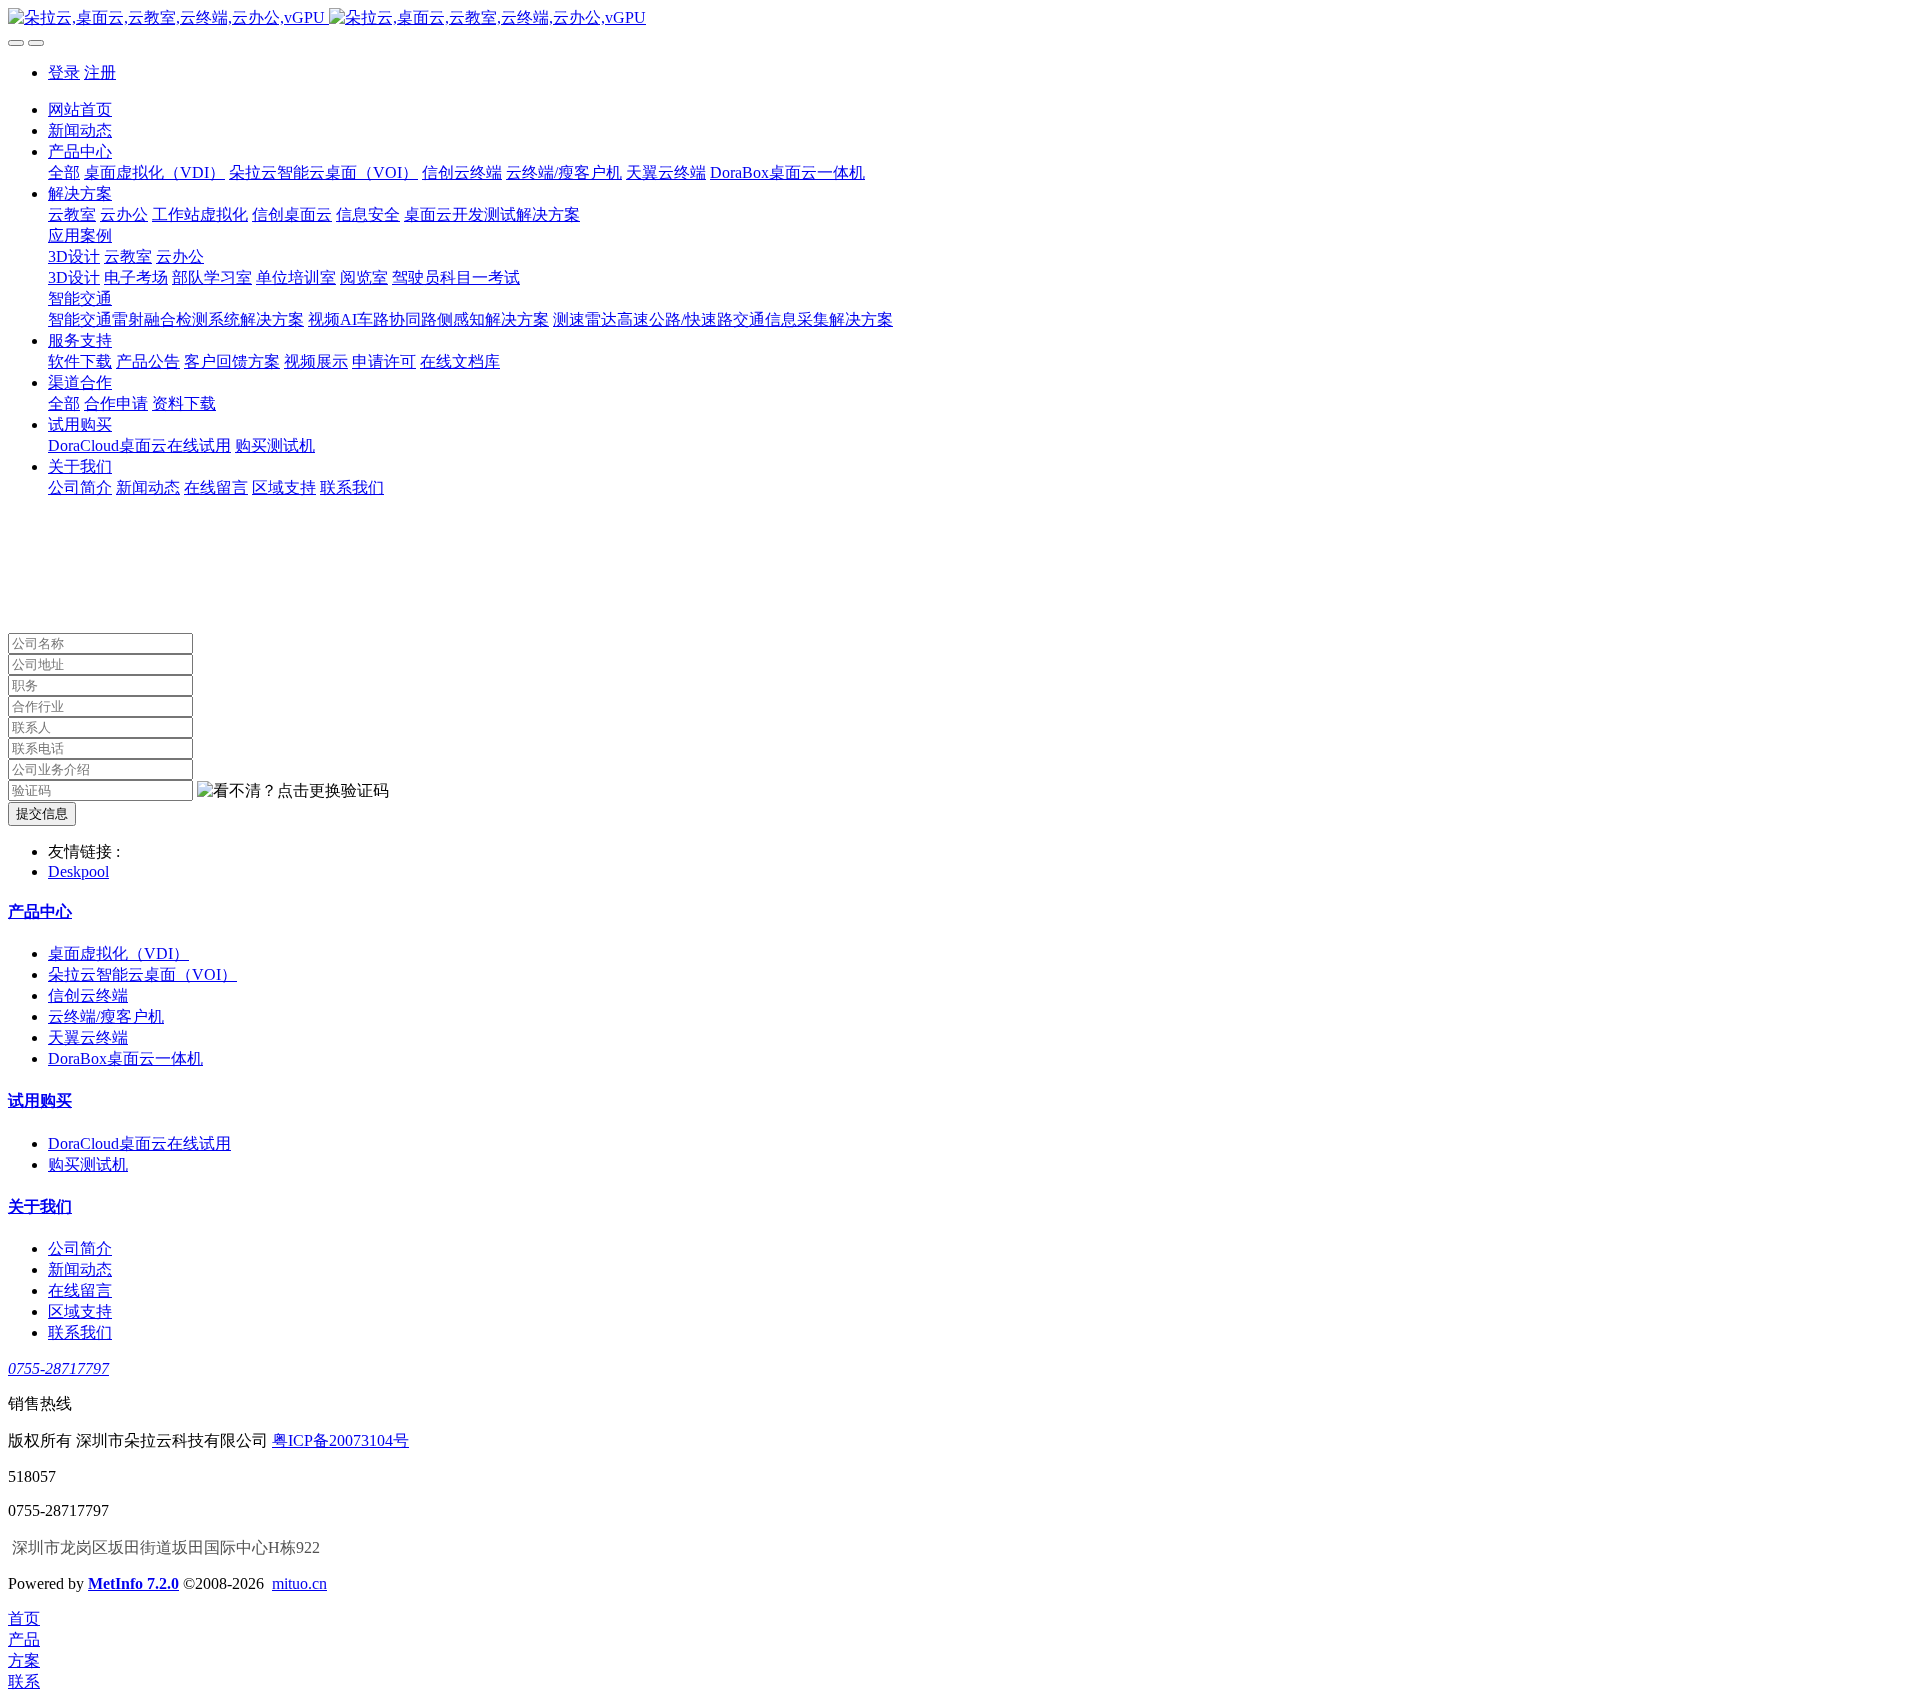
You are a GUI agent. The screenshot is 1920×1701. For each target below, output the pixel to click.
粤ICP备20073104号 (340, 1440)
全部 (64, 172)
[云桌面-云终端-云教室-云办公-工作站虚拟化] (960, 18)
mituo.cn (299, 1583)
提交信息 (42, 813)
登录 (64, 72)
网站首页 (80, 109)
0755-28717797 (58, 1368)
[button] (293, 791)
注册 (100, 72)
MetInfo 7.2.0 (133, 1583)
